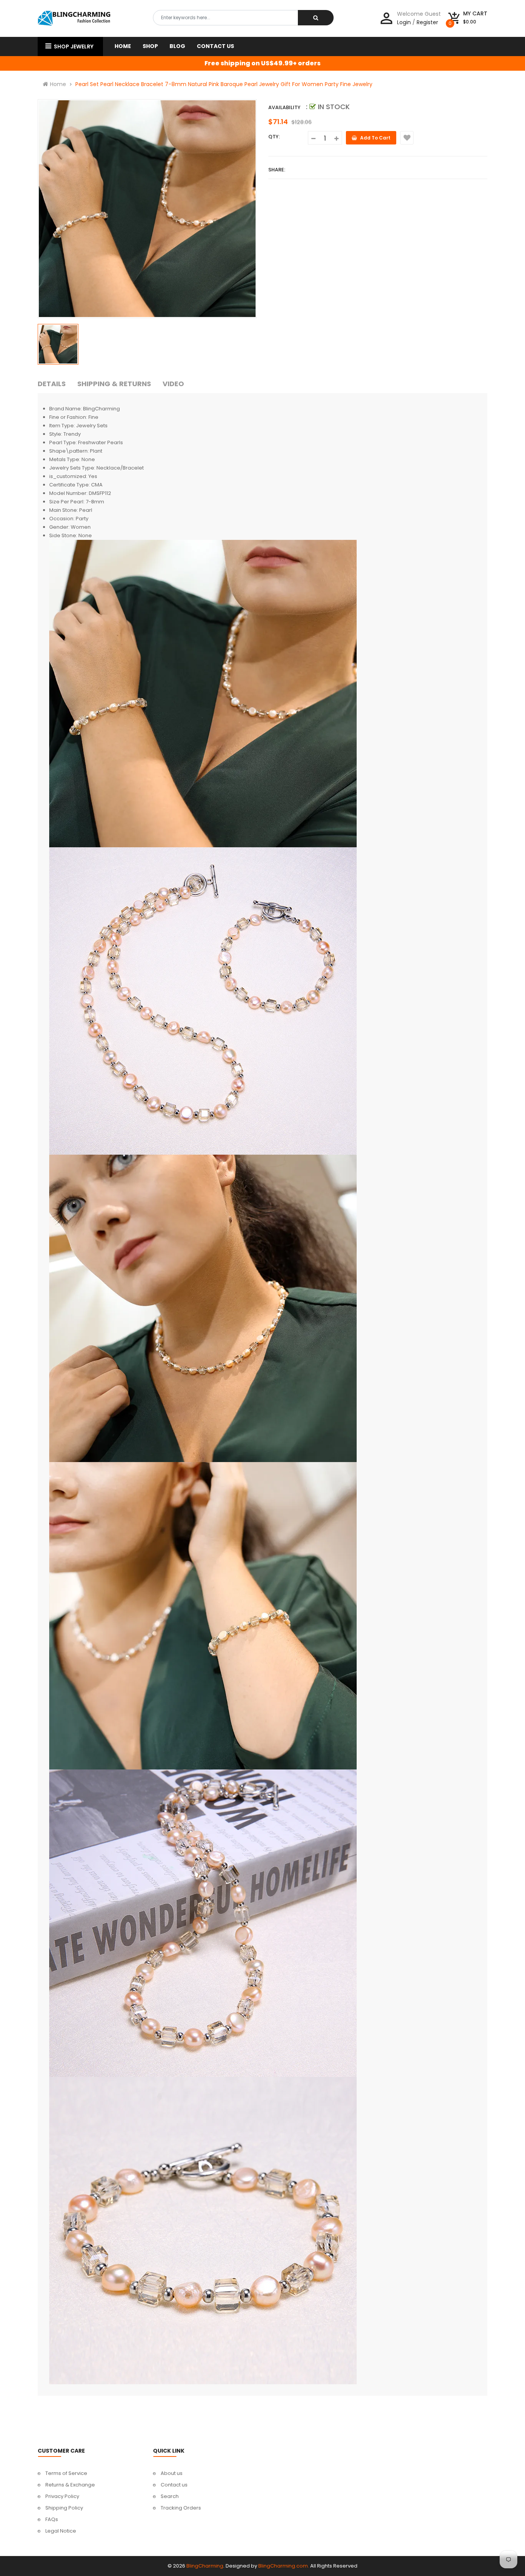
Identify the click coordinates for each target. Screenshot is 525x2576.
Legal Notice (61, 2531)
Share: (277, 170)
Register (427, 22)
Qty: (274, 137)
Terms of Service (66, 2473)
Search (170, 2496)
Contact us (174, 2485)
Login (404, 22)
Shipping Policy (64, 2508)
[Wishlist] (407, 138)
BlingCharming (205, 2566)
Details (52, 384)
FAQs (52, 2519)
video (173, 384)
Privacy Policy (62, 2496)
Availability (284, 107)
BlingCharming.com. (284, 2566)
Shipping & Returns (114, 384)
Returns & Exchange (70, 2485)
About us (172, 2473)
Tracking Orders (181, 2508)
